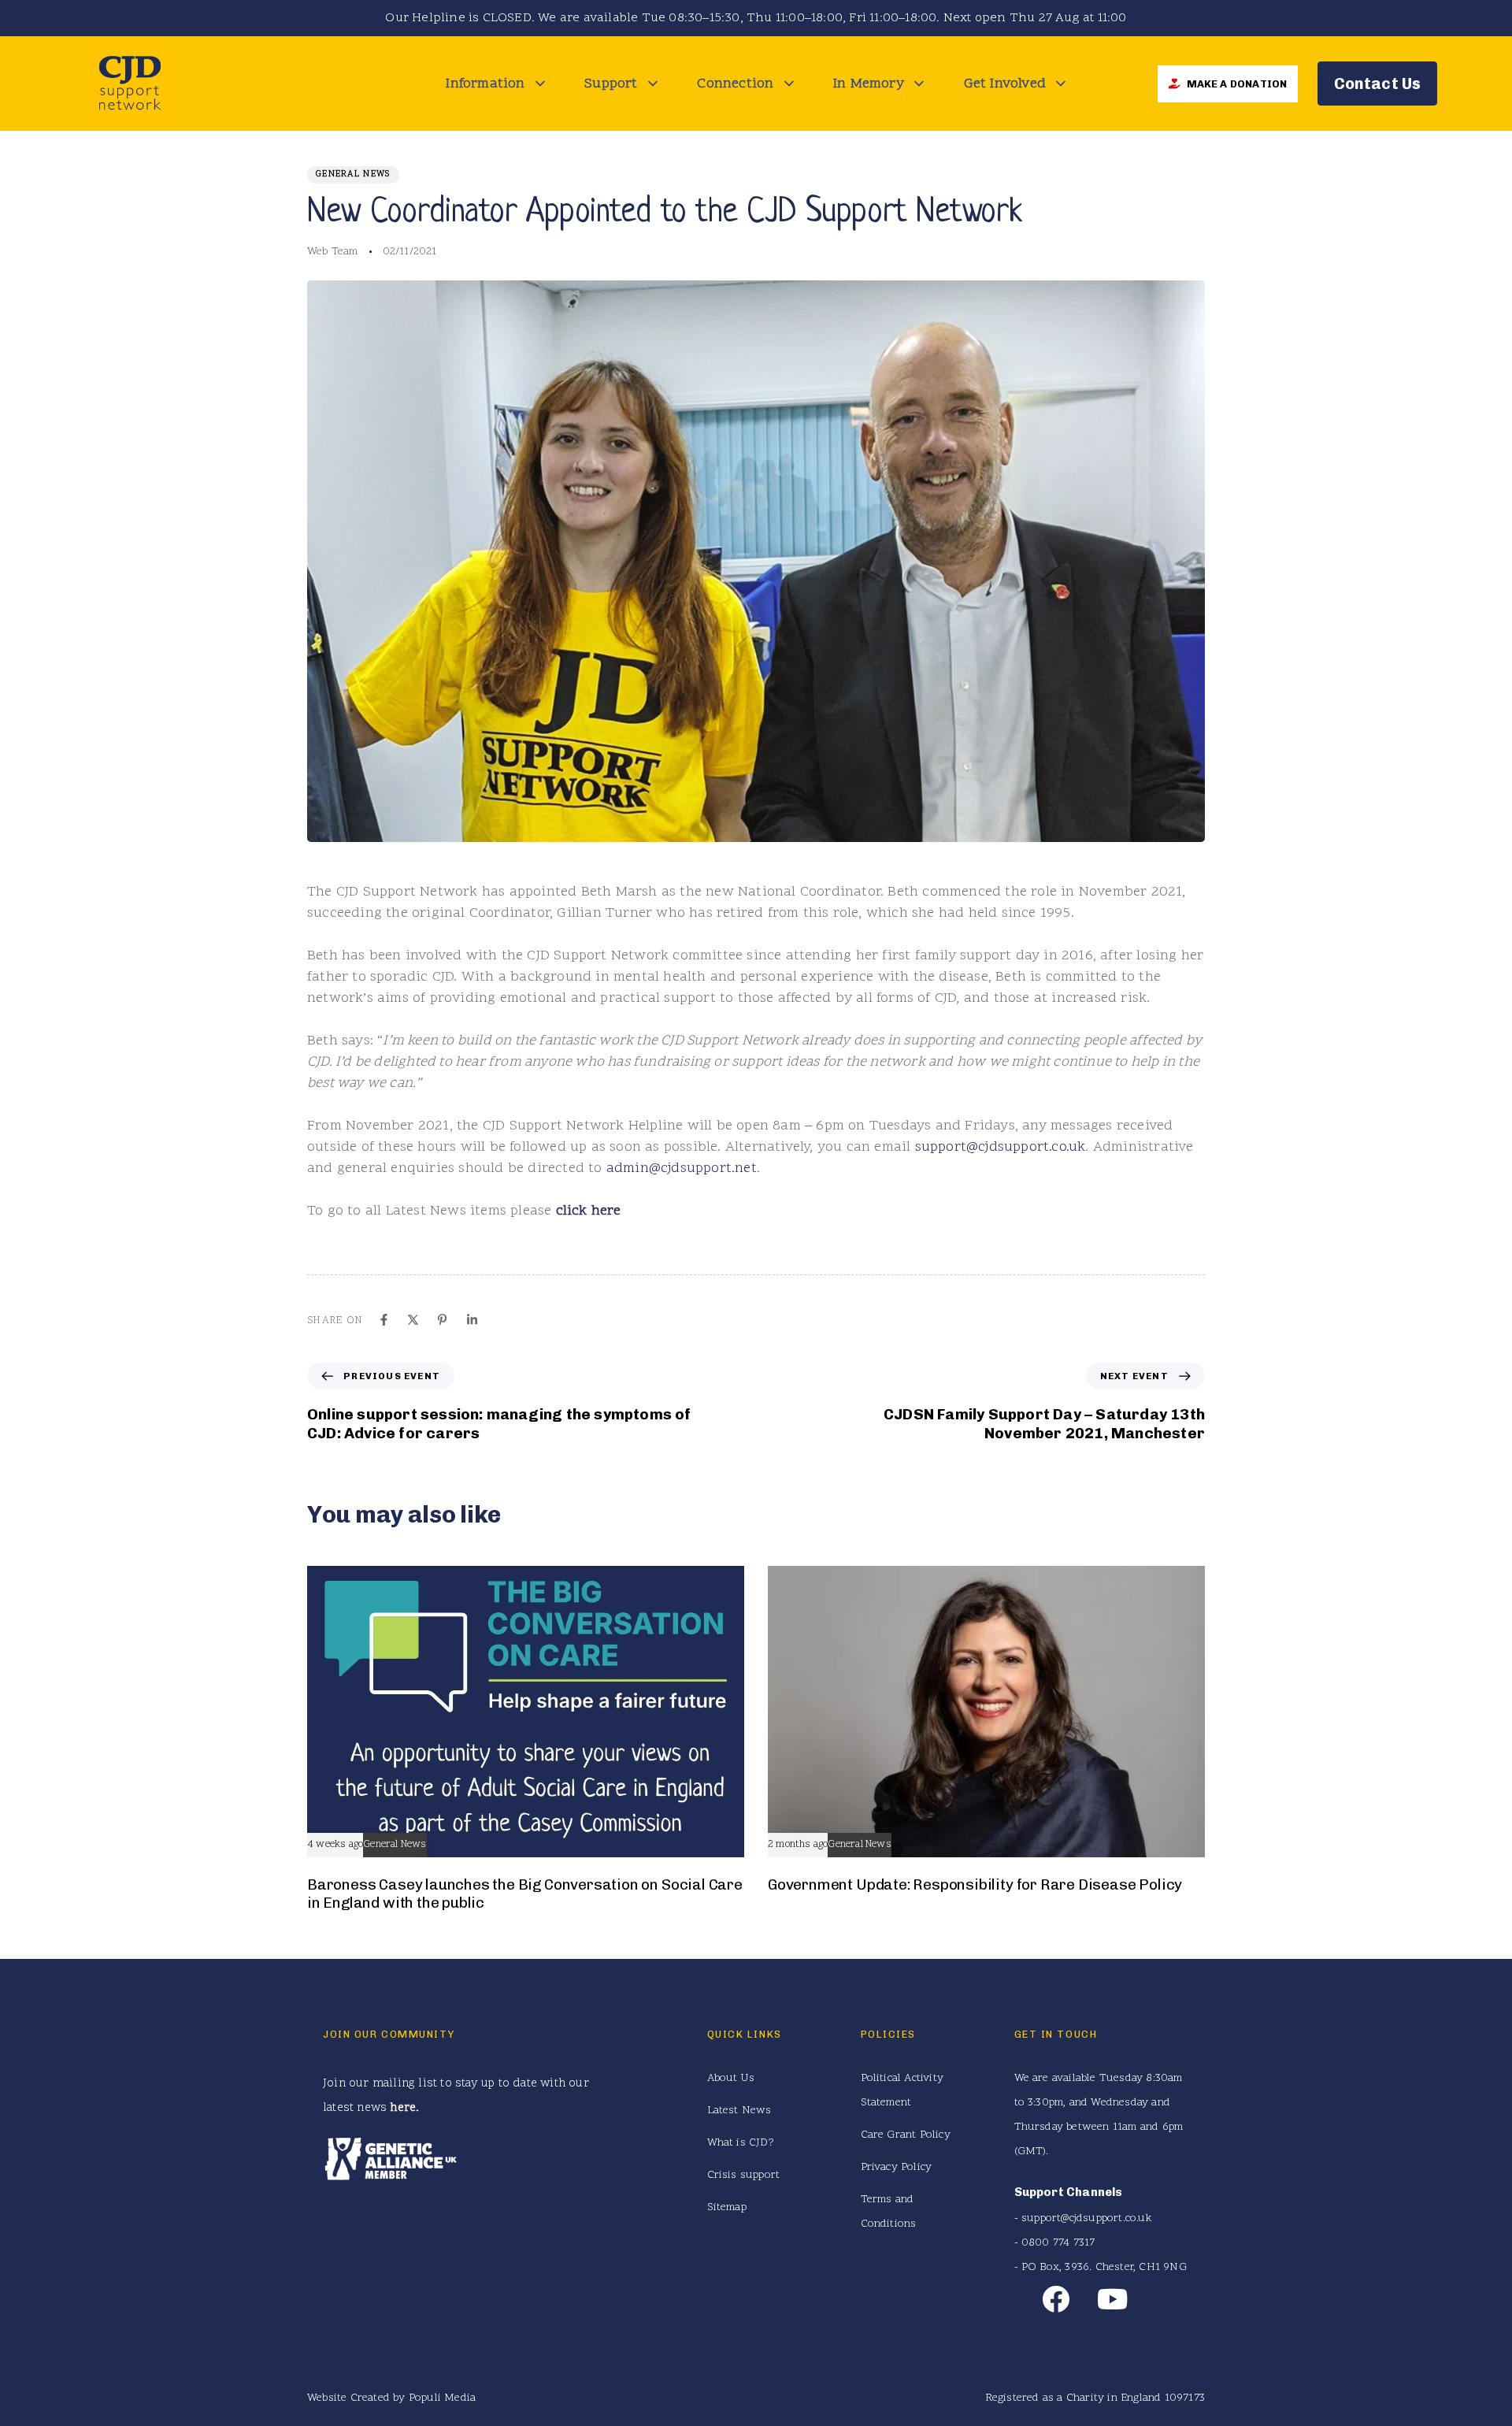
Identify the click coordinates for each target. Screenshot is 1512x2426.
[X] (413, 1320)
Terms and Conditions (889, 2212)
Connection (735, 84)
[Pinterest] (442, 1320)
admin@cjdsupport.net (682, 1168)
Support (611, 84)
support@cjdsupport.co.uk (1001, 1147)
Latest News (739, 2111)
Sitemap (727, 2207)
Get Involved (1005, 84)
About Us (731, 2078)
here (403, 2108)
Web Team (333, 252)
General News (353, 174)
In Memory (869, 84)
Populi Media (442, 2398)
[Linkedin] (472, 1320)
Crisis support (744, 2175)
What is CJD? (741, 2143)
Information (485, 84)
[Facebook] (384, 1320)
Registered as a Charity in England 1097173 (1095, 2398)
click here (589, 1211)
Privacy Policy (897, 2167)
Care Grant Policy (906, 2135)
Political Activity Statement (902, 2090)
